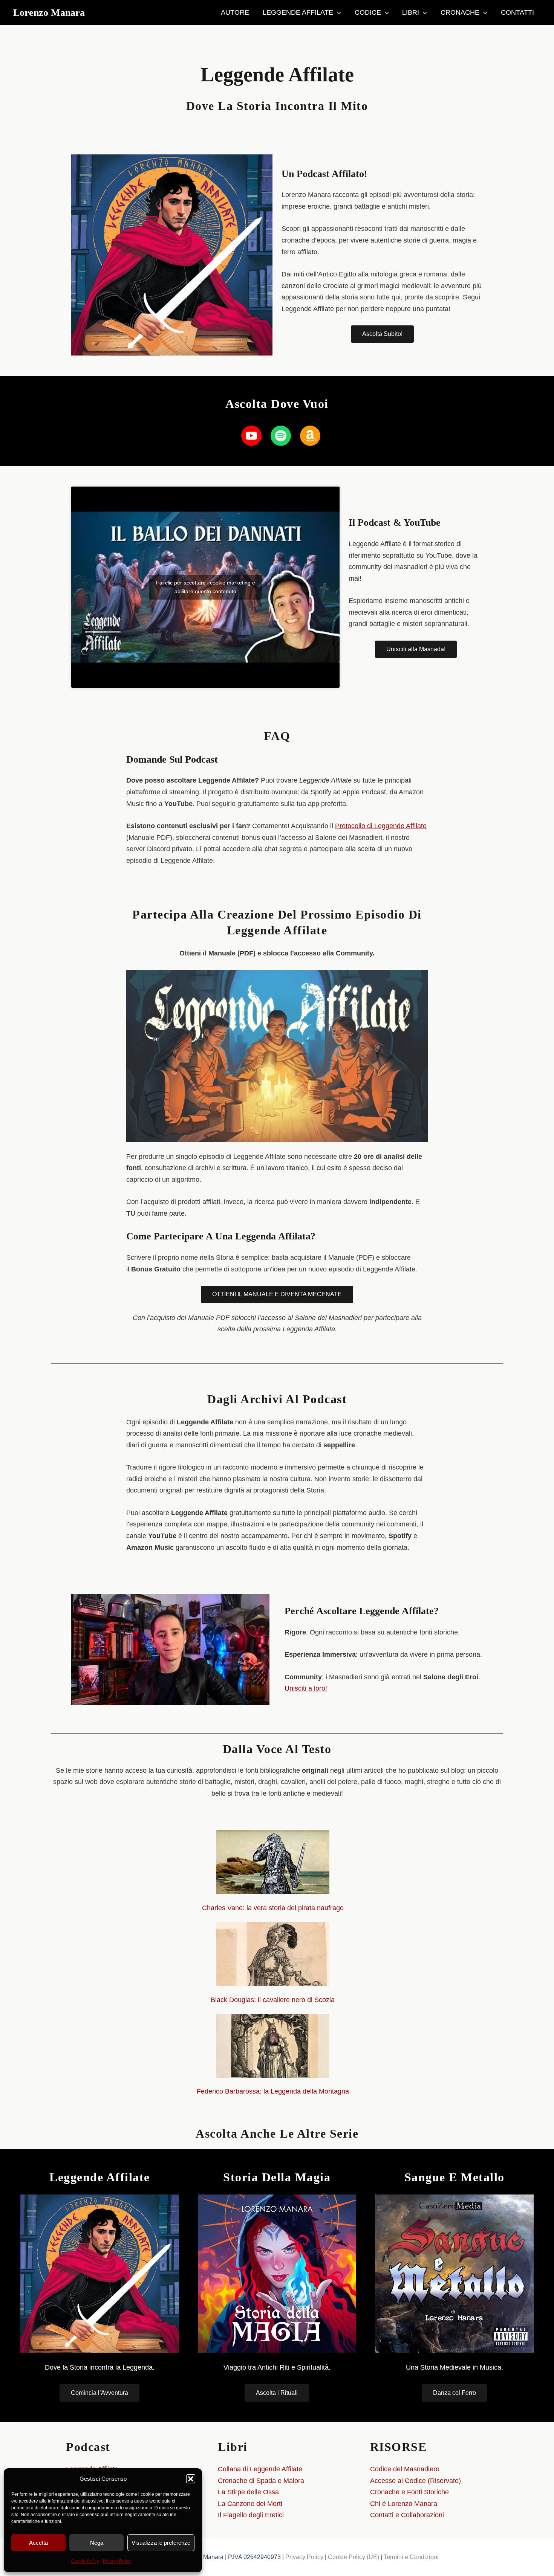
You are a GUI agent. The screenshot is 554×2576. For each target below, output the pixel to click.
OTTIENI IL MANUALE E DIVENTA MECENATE (277, 1294)
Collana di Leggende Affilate (260, 2469)
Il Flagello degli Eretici (251, 2515)
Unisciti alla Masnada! (416, 649)
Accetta (38, 2543)
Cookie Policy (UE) (354, 2557)
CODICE (368, 12)
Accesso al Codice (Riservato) (415, 2481)
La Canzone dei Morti (250, 2504)
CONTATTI (517, 12)
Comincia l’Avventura (99, 2393)
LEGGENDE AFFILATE (298, 12)
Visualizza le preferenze (161, 2543)
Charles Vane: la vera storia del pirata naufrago (273, 1908)
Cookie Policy (85, 2561)
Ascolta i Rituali (277, 2393)
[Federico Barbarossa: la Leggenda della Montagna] (273, 2046)
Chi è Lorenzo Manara (404, 2504)
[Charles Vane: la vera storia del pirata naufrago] (273, 1862)
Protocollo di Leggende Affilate (381, 826)
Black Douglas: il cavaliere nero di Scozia (273, 2000)
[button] (191, 2479)
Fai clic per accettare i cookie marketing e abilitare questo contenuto (206, 587)
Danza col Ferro (455, 2393)
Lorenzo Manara (49, 13)
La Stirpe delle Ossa (248, 2492)
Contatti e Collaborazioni (407, 2515)
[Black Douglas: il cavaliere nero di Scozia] (273, 1954)
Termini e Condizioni (411, 2557)
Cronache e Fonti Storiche (409, 2492)
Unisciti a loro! (306, 1688)
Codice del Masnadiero (405, 2469)
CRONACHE (460, 12)
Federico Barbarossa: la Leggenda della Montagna (273, 2091)
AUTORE (235, 12)
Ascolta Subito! (382, 334)
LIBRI (411, 12)
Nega (97, 2543)
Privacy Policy (117, 2561)
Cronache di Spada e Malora (261, 2481)
